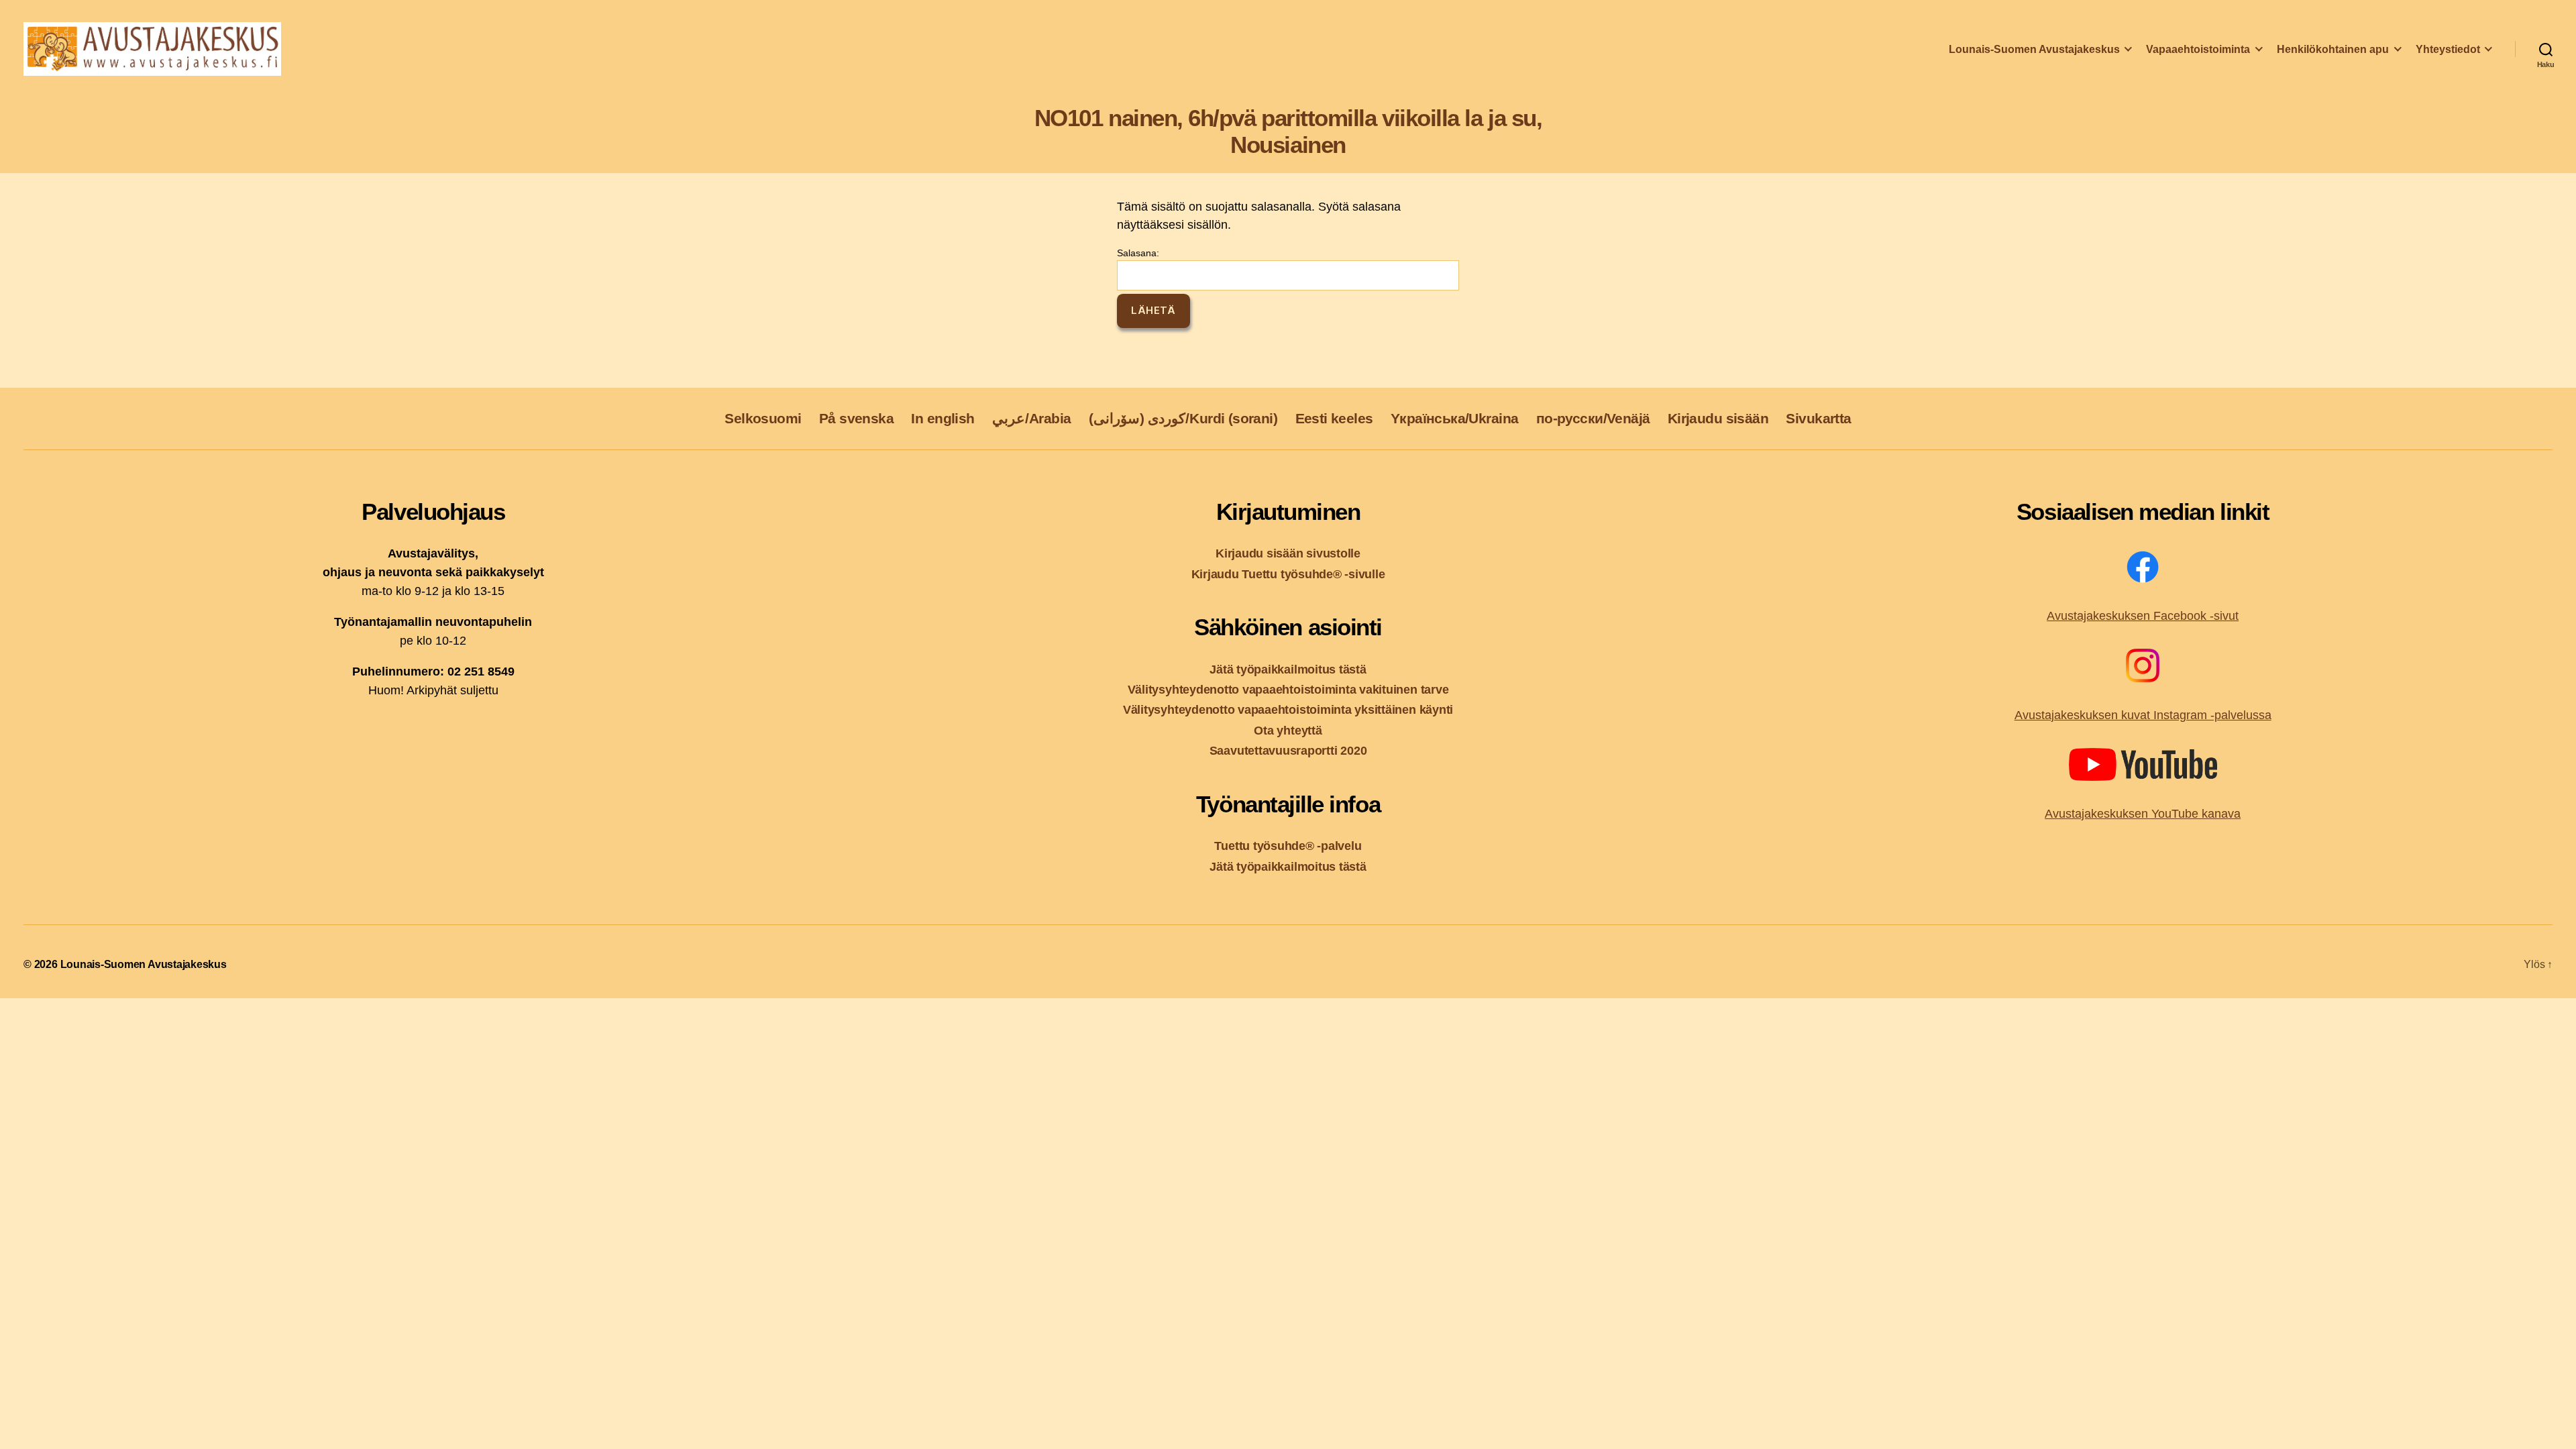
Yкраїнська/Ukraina (1454, 418)
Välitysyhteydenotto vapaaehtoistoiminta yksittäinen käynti (1288, 709)
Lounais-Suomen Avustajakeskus (2034, 49)
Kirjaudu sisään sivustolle (1288, 553)
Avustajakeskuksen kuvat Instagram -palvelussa (2143, 715)
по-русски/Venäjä (1593, 418)
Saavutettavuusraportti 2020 (1288, 750)
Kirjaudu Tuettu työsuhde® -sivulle (1288, 574)
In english (943, 418)
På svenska (856, 418)
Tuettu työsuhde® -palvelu (1288, 846)
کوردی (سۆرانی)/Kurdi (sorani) (1183, 418)
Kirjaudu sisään (1718, 418)
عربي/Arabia (1032, 418)
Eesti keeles (1334, 418)
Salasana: (1138, 253)
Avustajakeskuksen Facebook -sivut (2143, 616)
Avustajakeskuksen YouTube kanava (2143, 814)
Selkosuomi (763, 418)
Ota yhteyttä (1288, 730)
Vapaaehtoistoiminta (2198, 49)
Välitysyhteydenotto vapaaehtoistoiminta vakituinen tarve (1288, 689)
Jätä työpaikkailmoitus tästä (1288, 669)
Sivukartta (1818, 418)
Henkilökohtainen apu (2333, 49)
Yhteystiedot (2448, 49)
